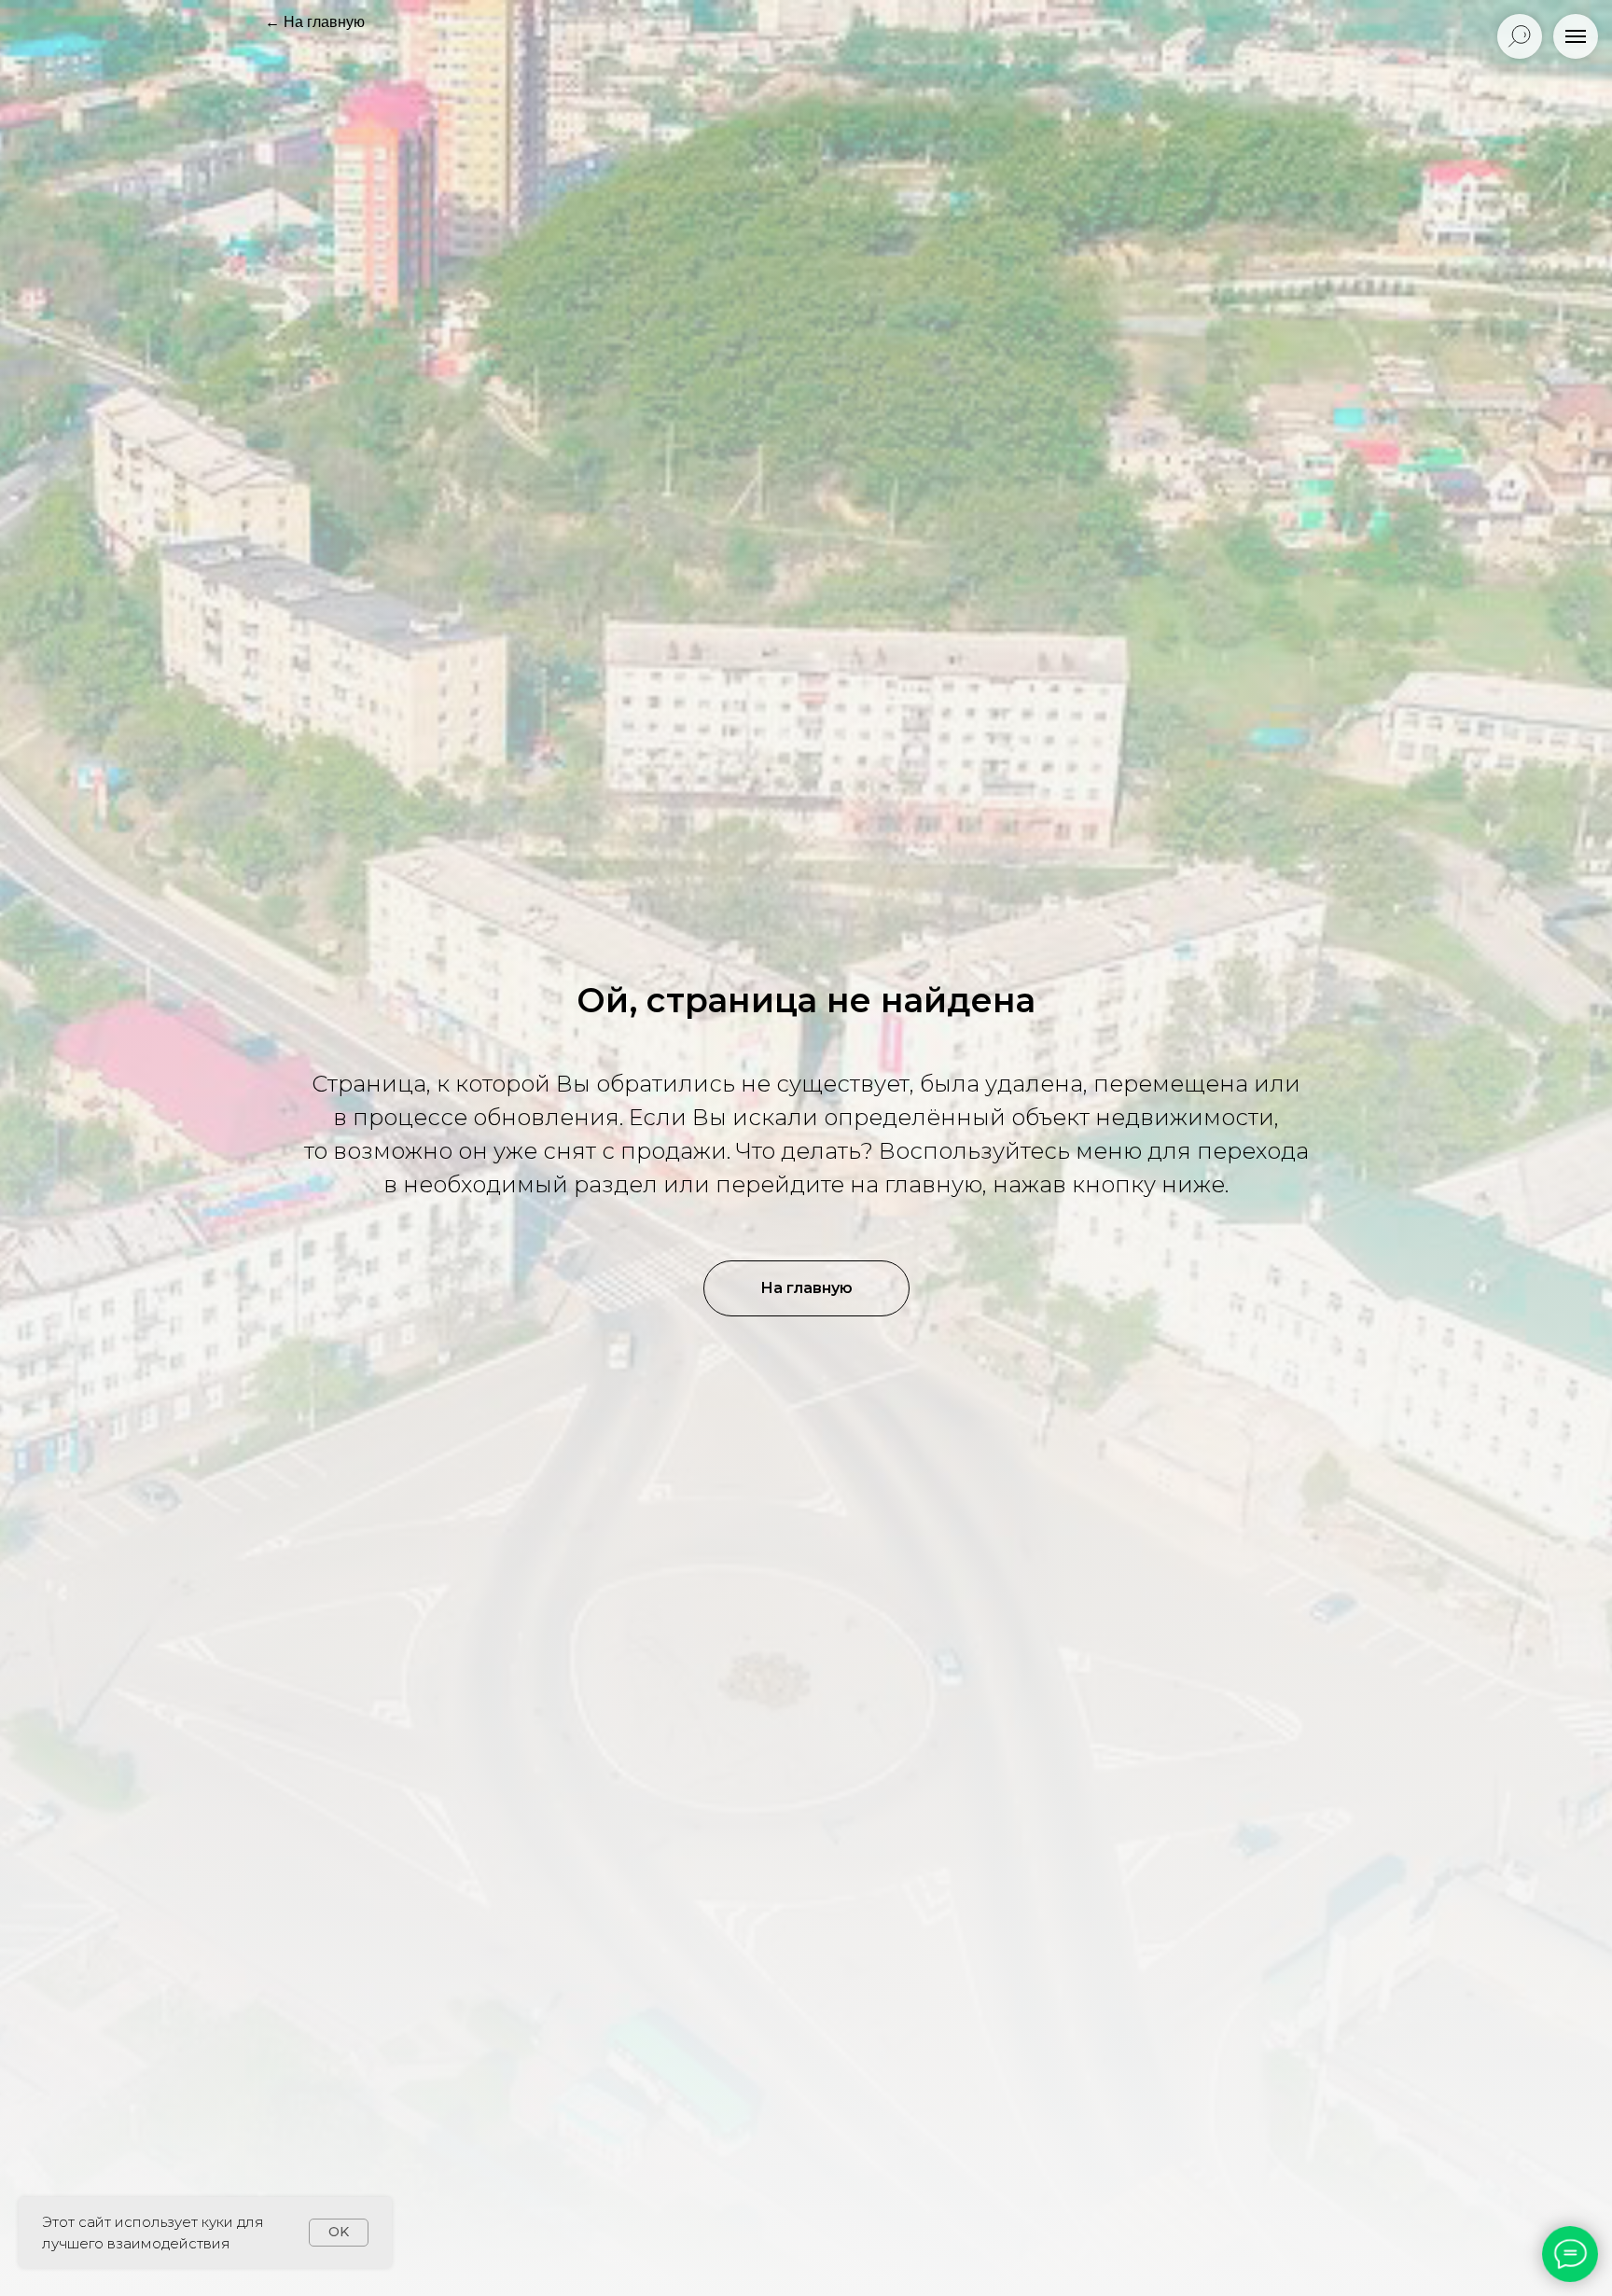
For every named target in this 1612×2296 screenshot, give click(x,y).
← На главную (315, 22)
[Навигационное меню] (1576, 36)
